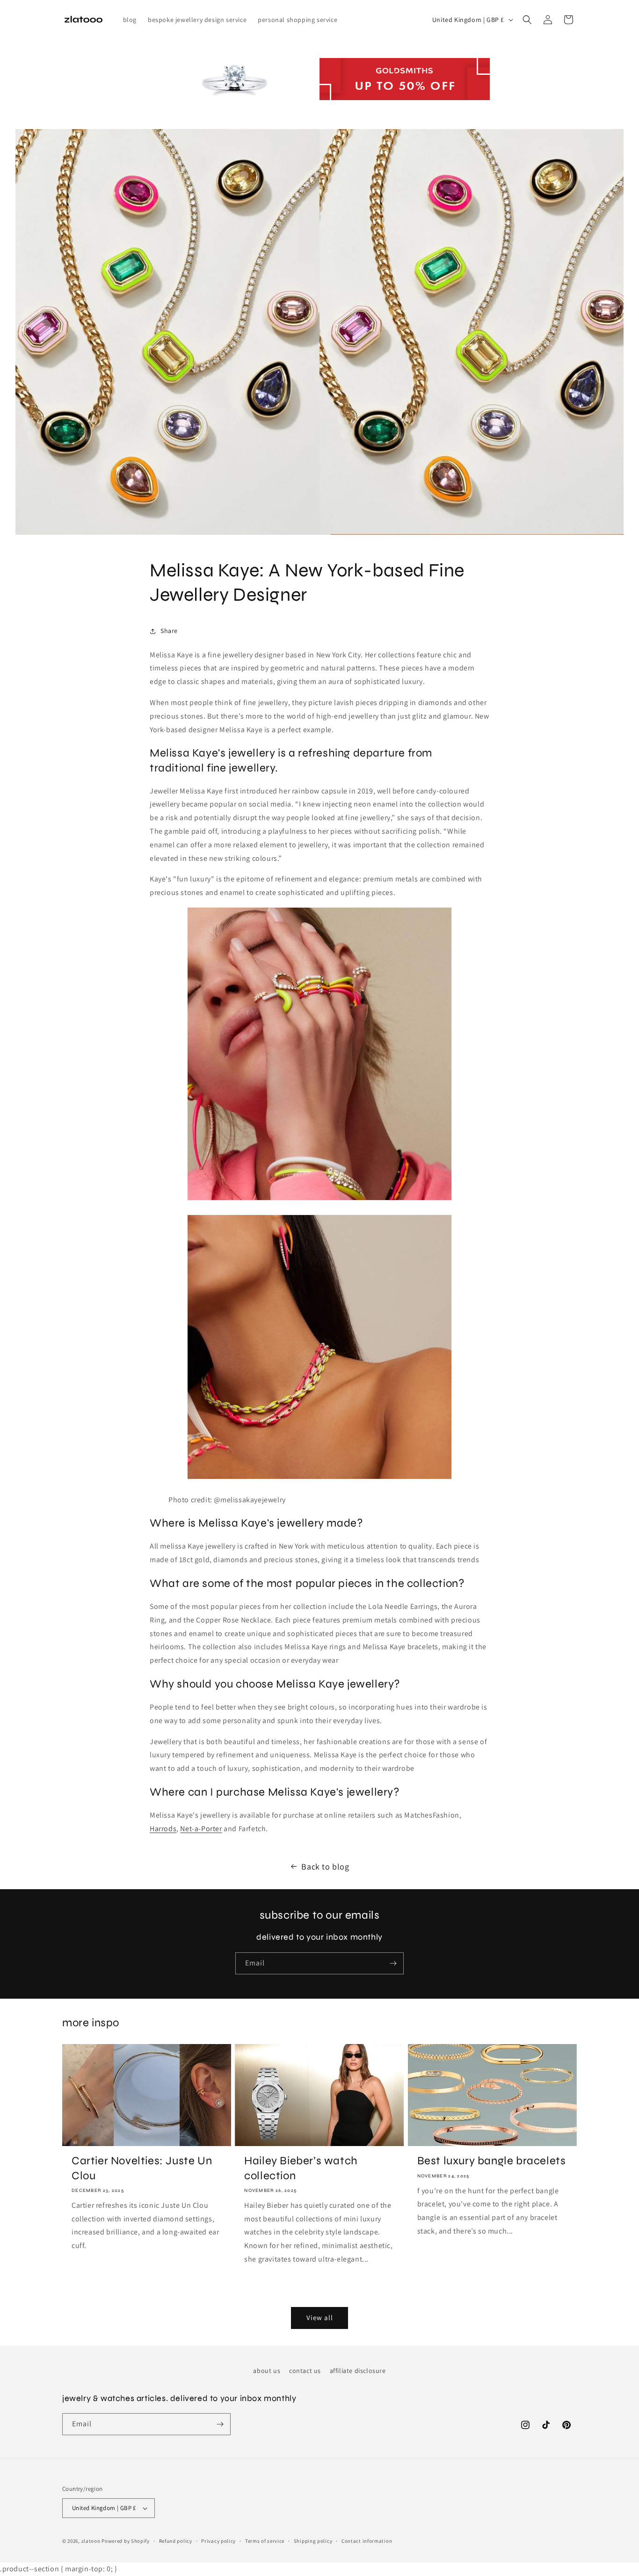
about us (267, 2371)
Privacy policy (218, 2541)
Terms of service (265, 2541)
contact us (305, 2371)
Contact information (367, 2541)
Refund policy (176, 2541)
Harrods (163, 1829)
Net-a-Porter (201, 1829)
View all (320, 2318)
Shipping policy (313, 2541)
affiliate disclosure (358, 2371)
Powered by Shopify (126, 2541)
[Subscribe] (393, 1963)
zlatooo (91, 2541)
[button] (527, 20)
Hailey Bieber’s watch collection (301, 2168)
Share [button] (169, 631)
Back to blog (325, 1867)
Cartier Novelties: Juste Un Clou (142, 2168)
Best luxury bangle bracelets (492, 2161)
